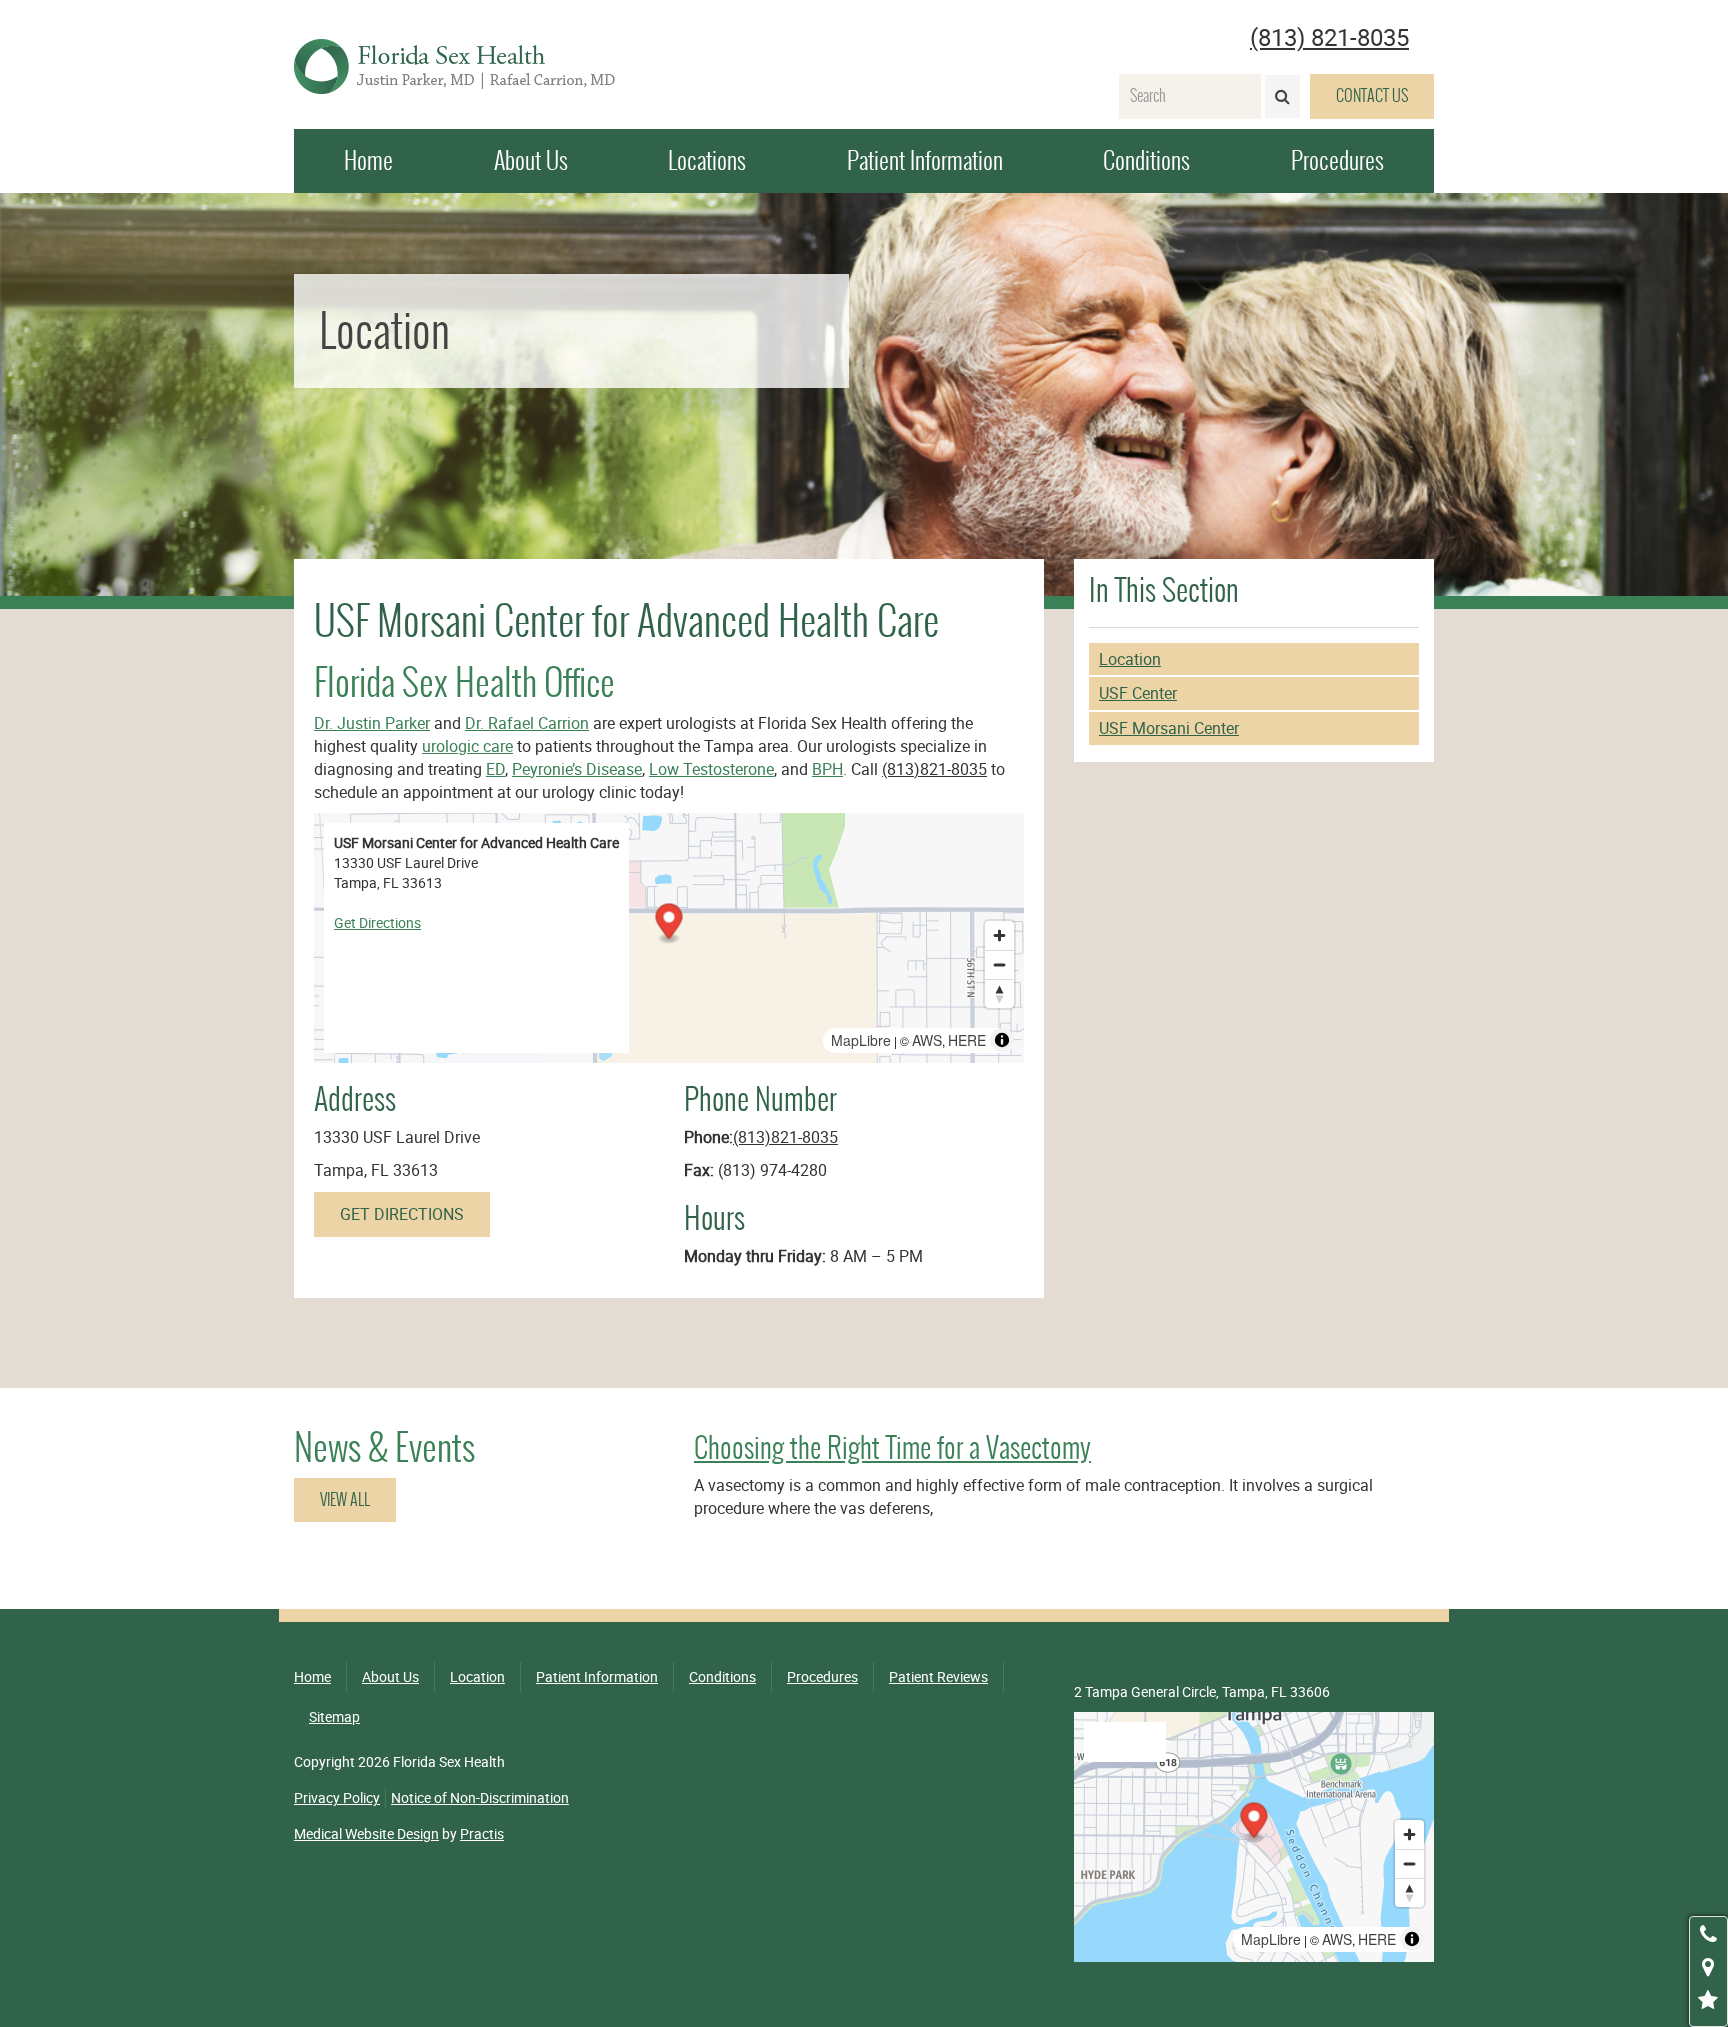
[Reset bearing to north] (999, 993)
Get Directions (377, 922)
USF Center (1138, 693)
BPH (827, 769)
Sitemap (334, 1716)
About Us (531, 160)
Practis (482, 1833)
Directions (1125, 1741)
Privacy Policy (337, 1797)
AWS (927, 1040)
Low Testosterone (711, 769)
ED (495, 769)
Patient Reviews (938, 1676)
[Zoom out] (999, 964)
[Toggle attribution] (1002, 1040)
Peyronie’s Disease (577, 769)
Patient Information (925, 160)
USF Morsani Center (1169, 728)
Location (1130, 659)
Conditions (1146, 160)
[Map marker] (668, 924)
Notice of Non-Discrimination (480, 1797)
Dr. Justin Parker (372, 723)
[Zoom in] (999, 935)
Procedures (1337, 160)
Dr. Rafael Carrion (527, 723)
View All (345, 1499)
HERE (967, 1040)
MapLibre (861, 1040)
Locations (707, 160)
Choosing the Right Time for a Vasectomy (892, 1447)
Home (368, 160)
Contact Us (1372, 95)
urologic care (467, 746)
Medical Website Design (366, 1833)
